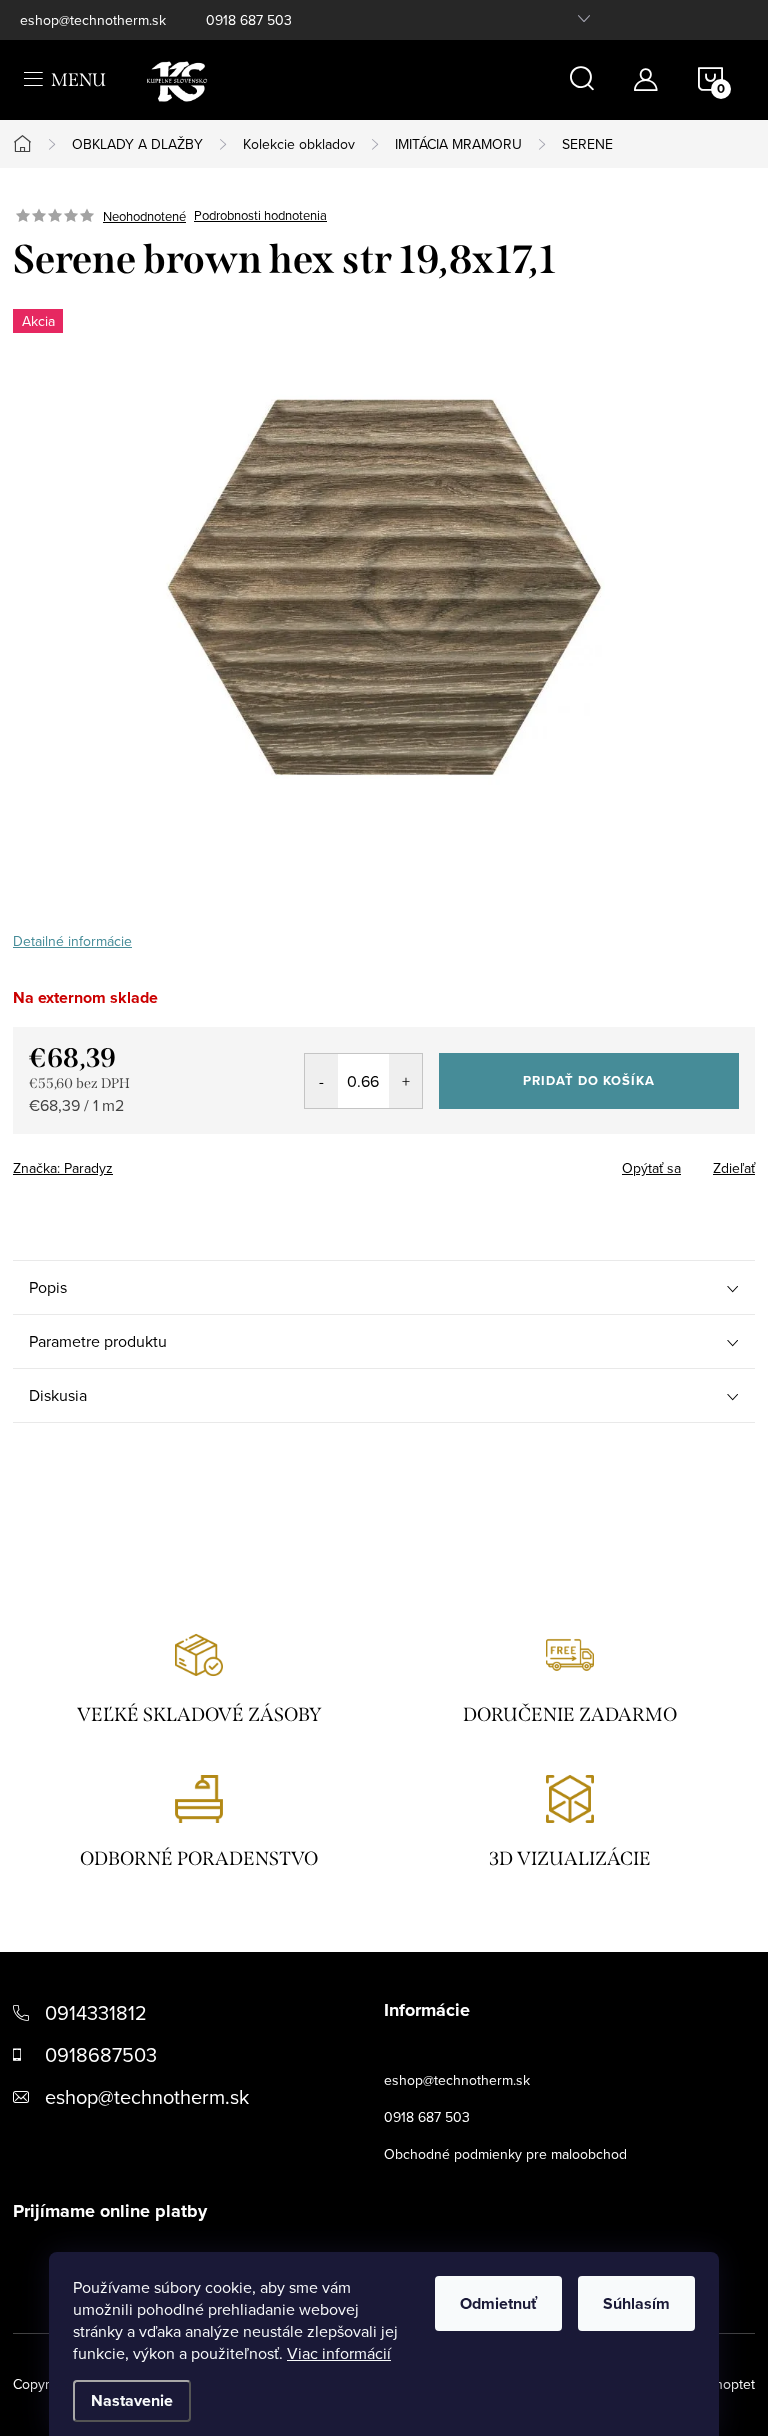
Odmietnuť (498, 2303)
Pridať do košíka (589, 1080)
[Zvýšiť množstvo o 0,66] (405, 1081)
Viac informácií (339, 2353)
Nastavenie (132, 2400)
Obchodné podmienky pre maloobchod (505, 2154)
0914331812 (96, 2012)
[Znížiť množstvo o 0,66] (321, 1081)
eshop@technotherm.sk (93, 20)
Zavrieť (153, 1162)
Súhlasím (636, 2303)
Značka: (63, 1168)
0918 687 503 (249, 20)
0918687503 (101, 2054)
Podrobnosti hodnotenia (260, 216)
